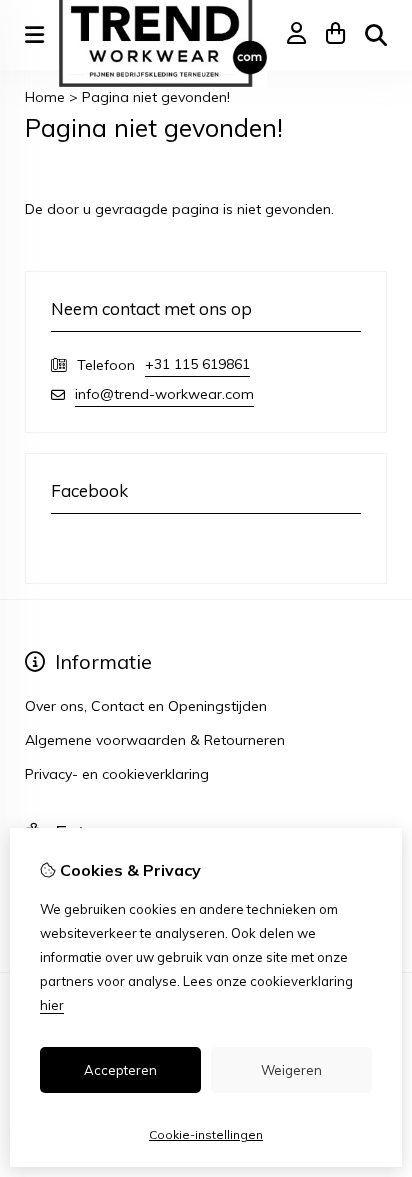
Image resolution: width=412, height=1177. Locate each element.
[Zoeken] (376, 35)
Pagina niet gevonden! (156, 97)
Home (45, 97)
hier (52, 1005)
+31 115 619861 (197, 364)
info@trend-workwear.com (164, 394)
